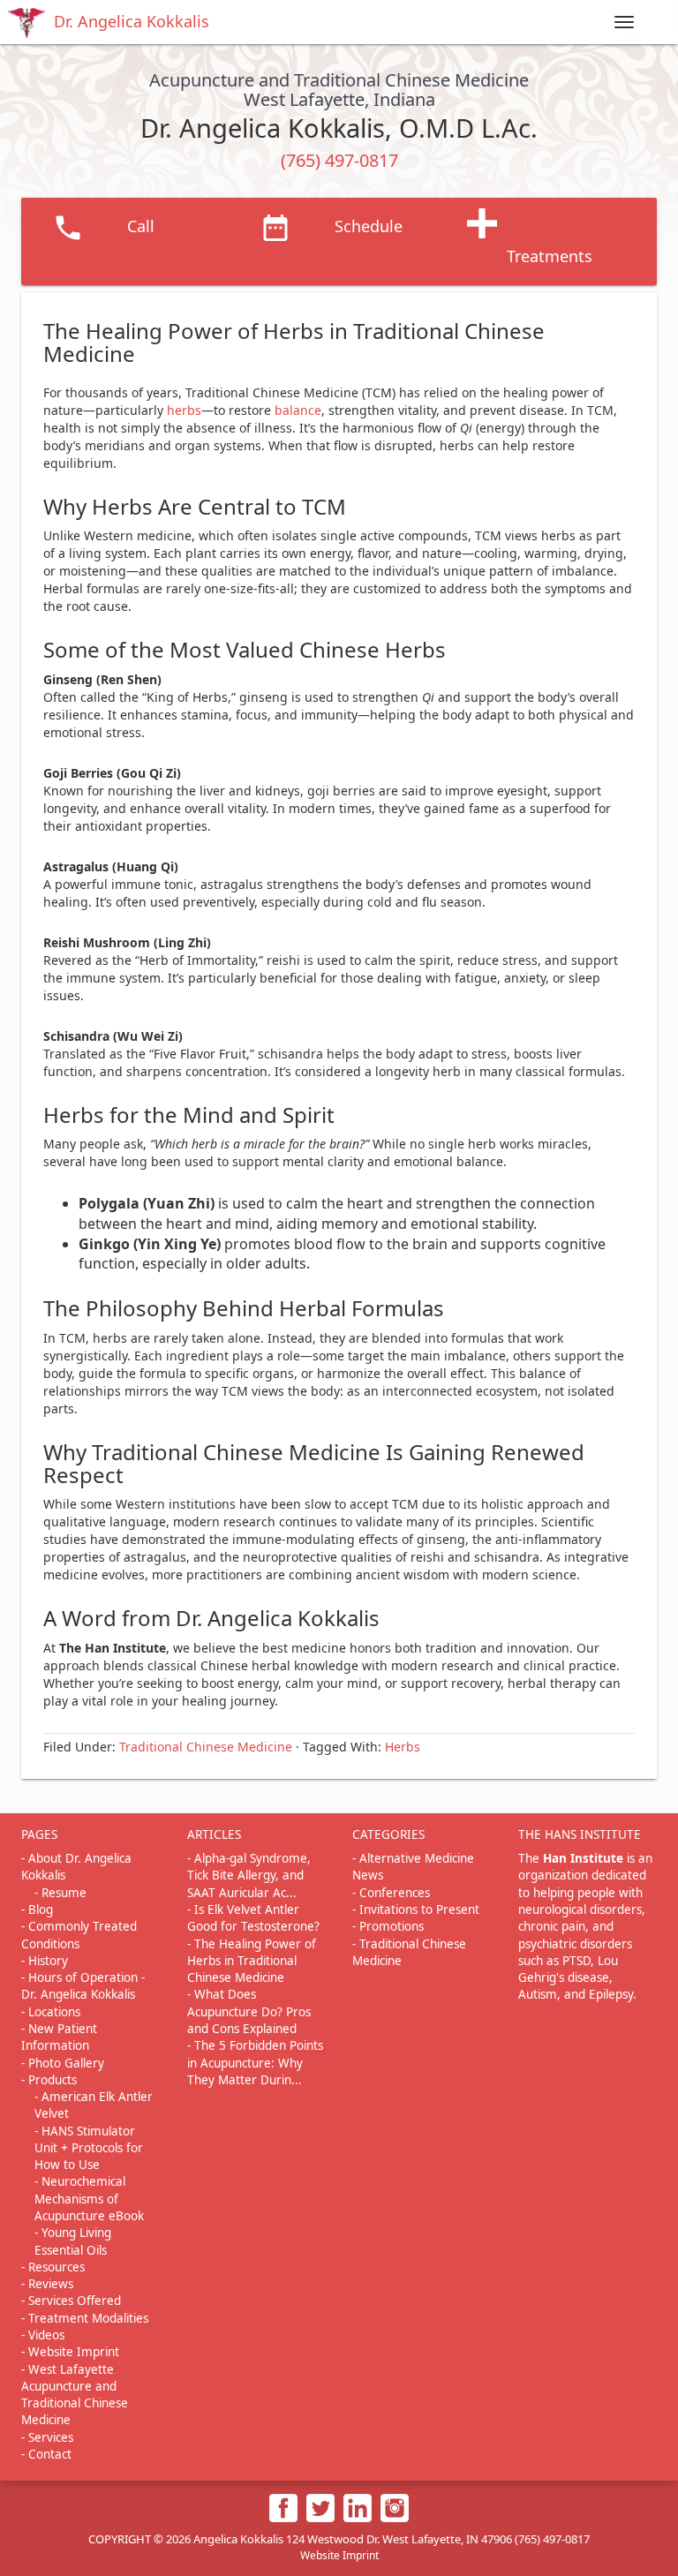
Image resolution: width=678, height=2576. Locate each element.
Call (141, 226)
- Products (49, 2080)
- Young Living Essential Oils (73, 2241)
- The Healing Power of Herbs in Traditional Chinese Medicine (252, 1961)
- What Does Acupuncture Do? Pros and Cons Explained (249, 2011)
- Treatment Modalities (85, 2318)
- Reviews (47, 2284)
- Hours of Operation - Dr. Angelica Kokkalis (83, 1986)
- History (45, 1961)
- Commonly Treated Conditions (79, 1935)
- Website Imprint (70, 2352)
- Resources (53, 2267)
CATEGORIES (388, 1834)
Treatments (550, 256)
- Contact (46, 2454)
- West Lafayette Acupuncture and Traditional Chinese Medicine (75, 2395)
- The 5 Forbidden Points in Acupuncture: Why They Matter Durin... (255, 2063)
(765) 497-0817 (339, 160)
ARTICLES (214, 1834)
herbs (184, 410)
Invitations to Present (419, 1909)
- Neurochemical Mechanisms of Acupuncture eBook (89, 2199)
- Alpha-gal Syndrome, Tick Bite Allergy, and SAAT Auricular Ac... (249, 1876)
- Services (47, 2437)
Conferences (395, 1893)
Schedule (369, 226)
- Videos (43, 2335)
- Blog (37, 1909)
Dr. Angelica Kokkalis (132, 21)
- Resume (60, 1893)
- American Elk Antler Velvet (94, 2105)
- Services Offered (71, 2301)
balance (298, 410)
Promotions (392, 1926)
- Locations (51, 2012)
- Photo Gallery (63, 2063)
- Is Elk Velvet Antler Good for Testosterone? (253, 1918)
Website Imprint (339, 2555)
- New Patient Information (59, 2037)
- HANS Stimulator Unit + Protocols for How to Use (89, 2148)
